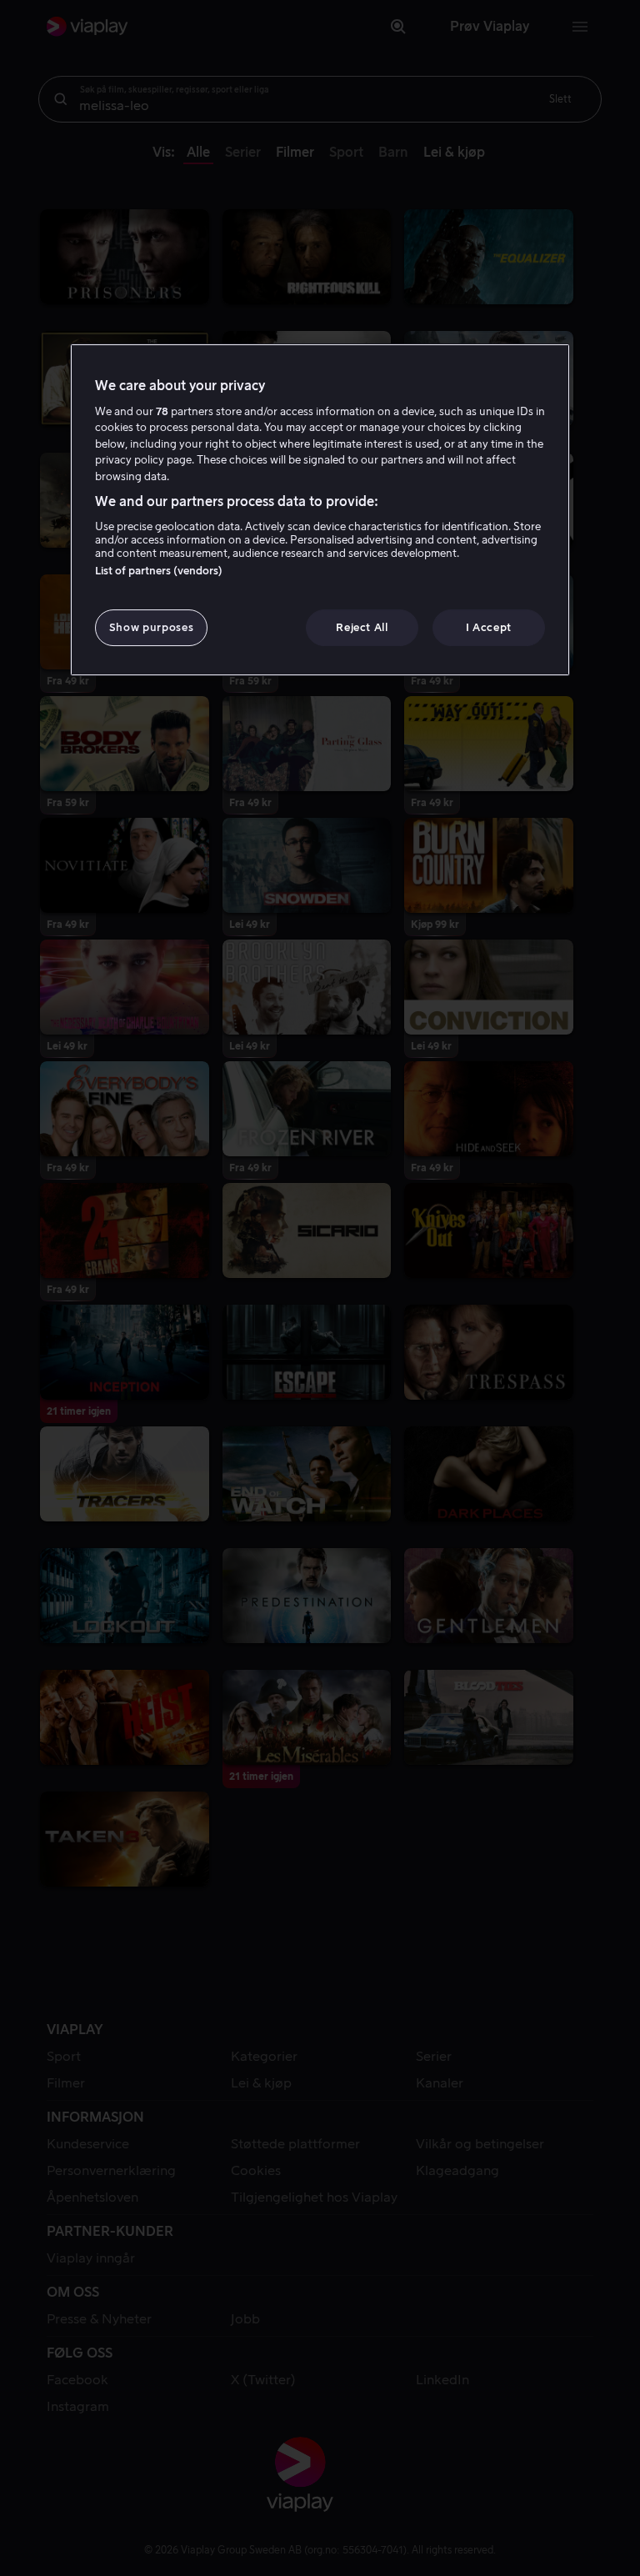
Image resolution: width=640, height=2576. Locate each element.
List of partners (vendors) (159, 571)
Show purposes (151, 627)
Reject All (362, 627)
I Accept (489, 627)
